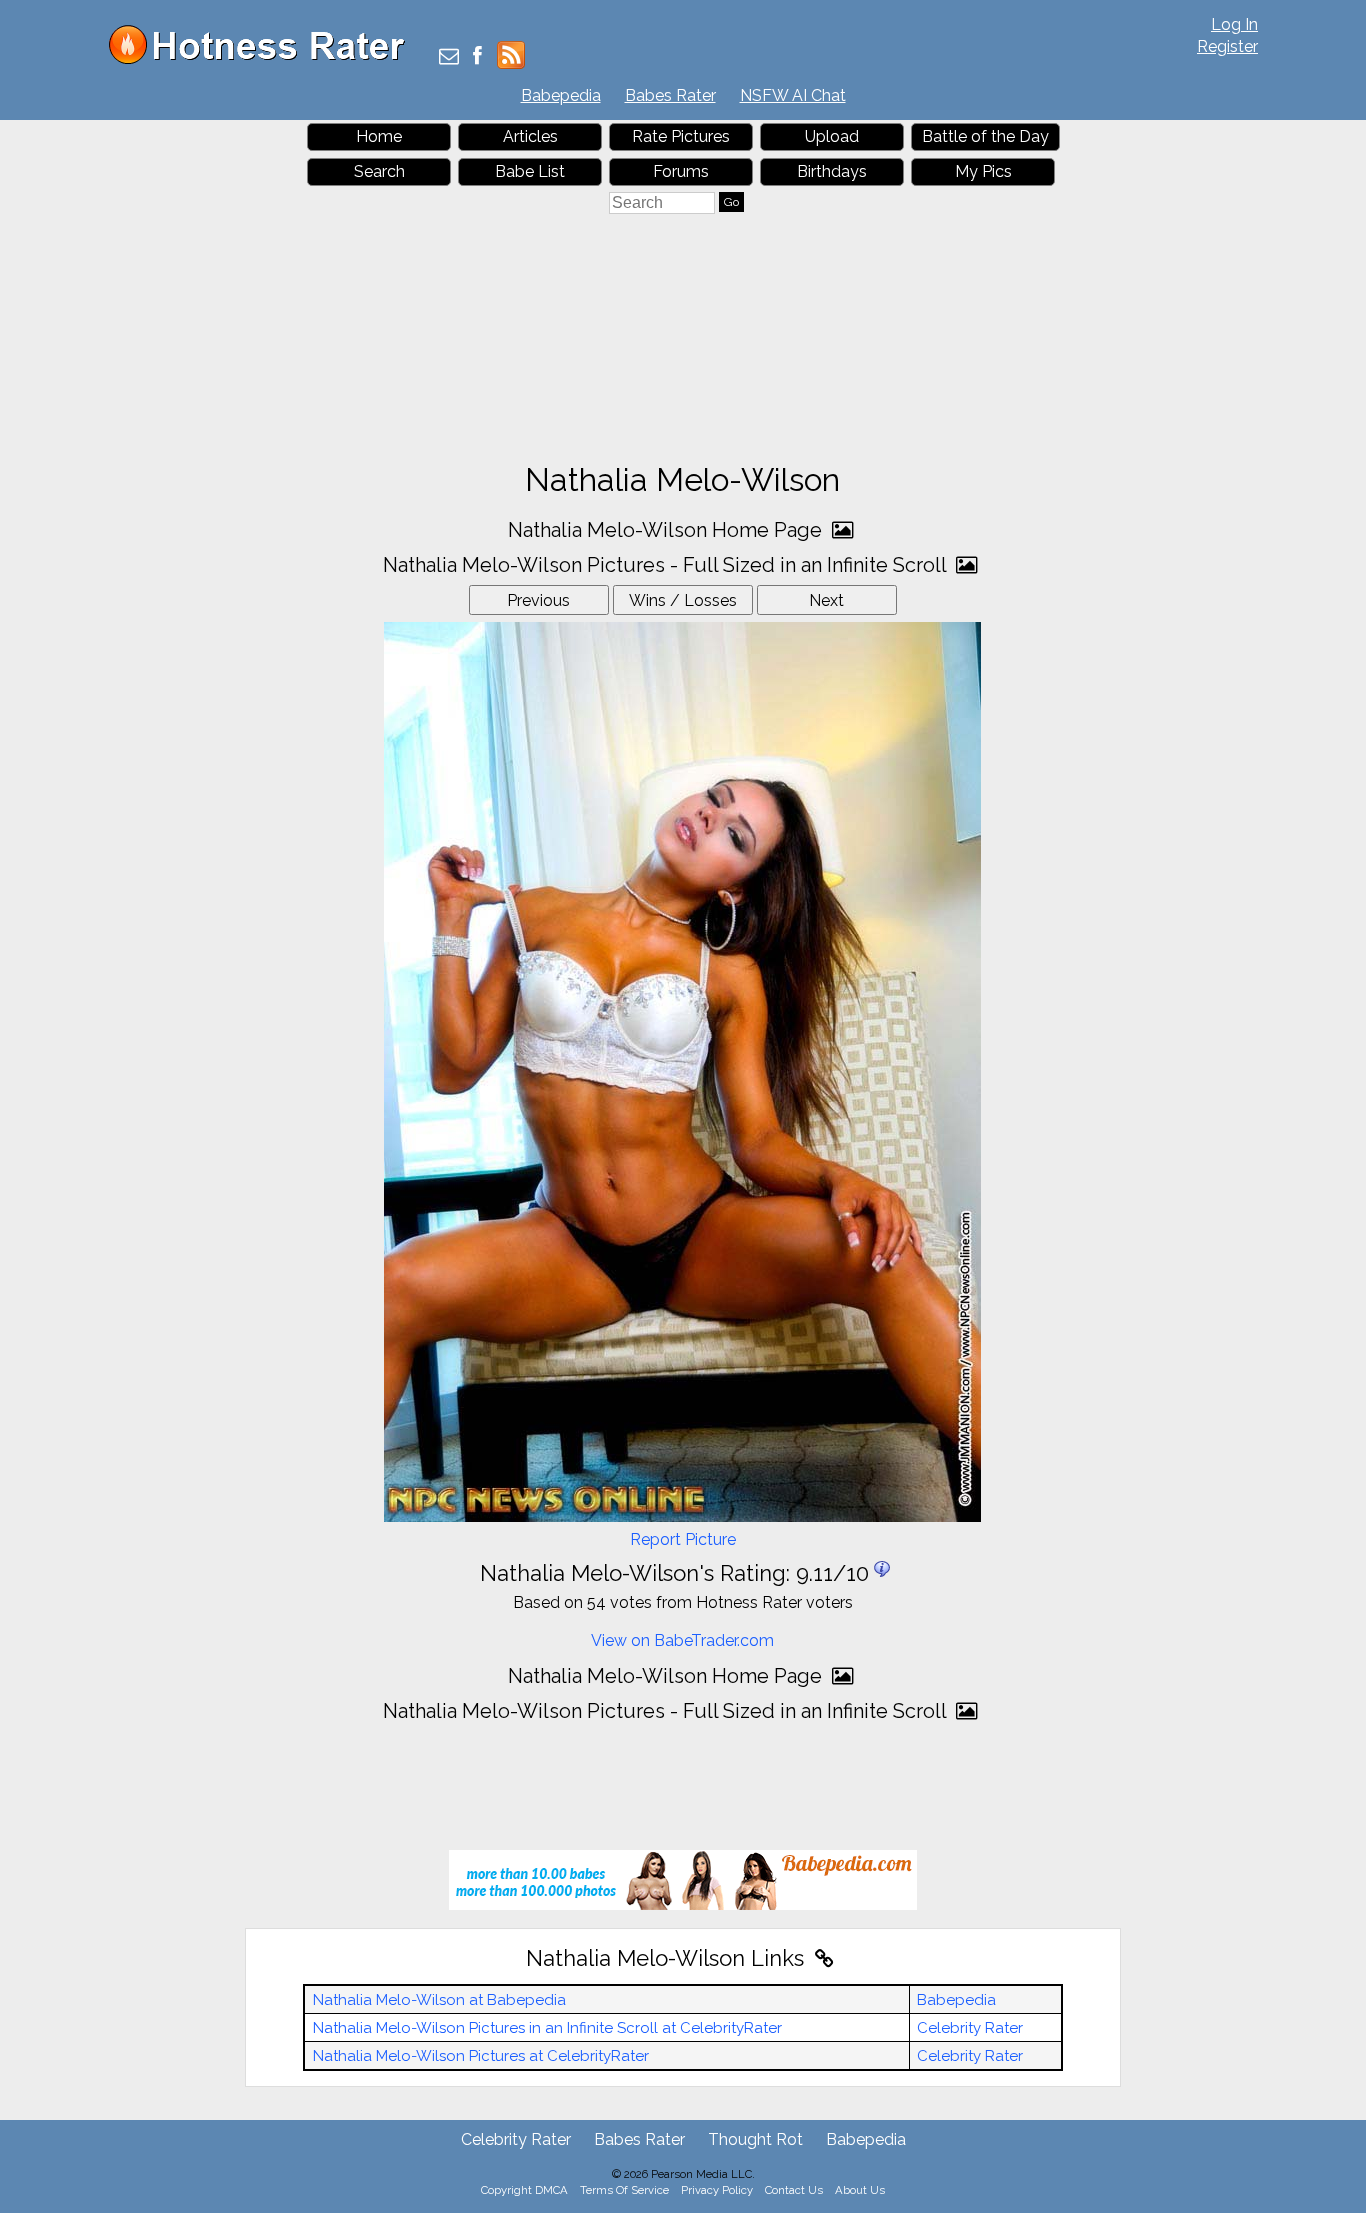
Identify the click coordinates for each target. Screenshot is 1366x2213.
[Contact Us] (449, 57)
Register (1227, 46)
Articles (530, 136)
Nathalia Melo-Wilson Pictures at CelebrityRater (481, 2056)
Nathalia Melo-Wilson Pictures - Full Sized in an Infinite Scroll (667, 565)
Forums (681, 171)
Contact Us (794, 2190)
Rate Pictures (681, 136)
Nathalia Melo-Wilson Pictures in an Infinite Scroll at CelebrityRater (547, 2028)
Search (379, 171)
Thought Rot (755, 2139)
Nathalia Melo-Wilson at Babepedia (439, 2000)
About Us (860, 2190)
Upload (832, 136)
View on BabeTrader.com (682, 1640)
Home (379, 136)
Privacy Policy (717, 2190)
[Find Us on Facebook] (477, 57)
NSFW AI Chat (793, 95)
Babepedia (561, 95)
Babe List (530, 171)
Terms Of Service (624, 2190)
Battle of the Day (985, 136)
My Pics (983, 171)
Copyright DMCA (524, 2190)
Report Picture (683, 1539)
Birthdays (832, 171)
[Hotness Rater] (264, 59)
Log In (1234, 24)
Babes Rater (670, 95)
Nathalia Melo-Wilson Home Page (667, 530)
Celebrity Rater (970, 2028)
